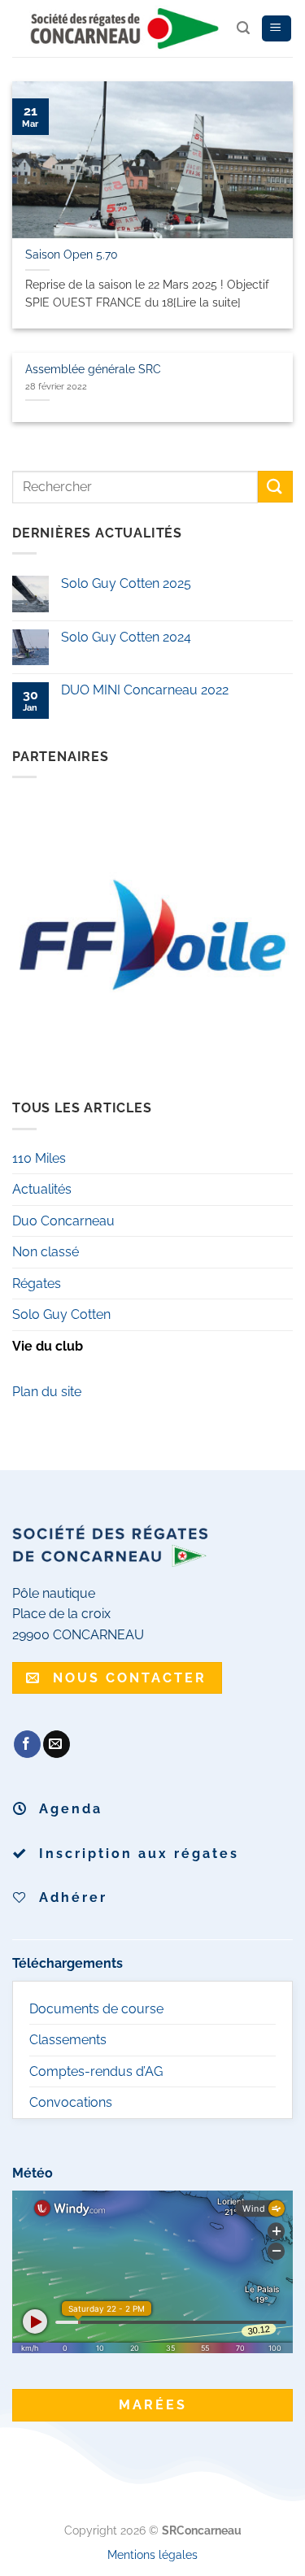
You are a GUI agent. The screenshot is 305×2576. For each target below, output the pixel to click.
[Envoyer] (275, 487)
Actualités (42, 1189)
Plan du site (47, 1392)
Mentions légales (152, 2554)
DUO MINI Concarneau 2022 (145, 690)
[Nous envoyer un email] (57, 1744)
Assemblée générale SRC (93, 369)
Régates (37, 1284)
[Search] (243, 28)
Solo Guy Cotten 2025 (126, 583)
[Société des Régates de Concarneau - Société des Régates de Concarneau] (124, 28)
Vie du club (48, 1346)
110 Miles (39, 1158)
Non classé (46, 1252)
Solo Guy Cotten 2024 (126, 637)
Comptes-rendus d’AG (96, 2071)
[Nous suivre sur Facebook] (27, 1744)
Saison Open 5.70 (72, 255)
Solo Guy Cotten (61, 1314)
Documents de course (96, 2009)
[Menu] (277, 29)
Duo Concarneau (63, 1221)
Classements (68, 2040)
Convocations (71, 2102)
